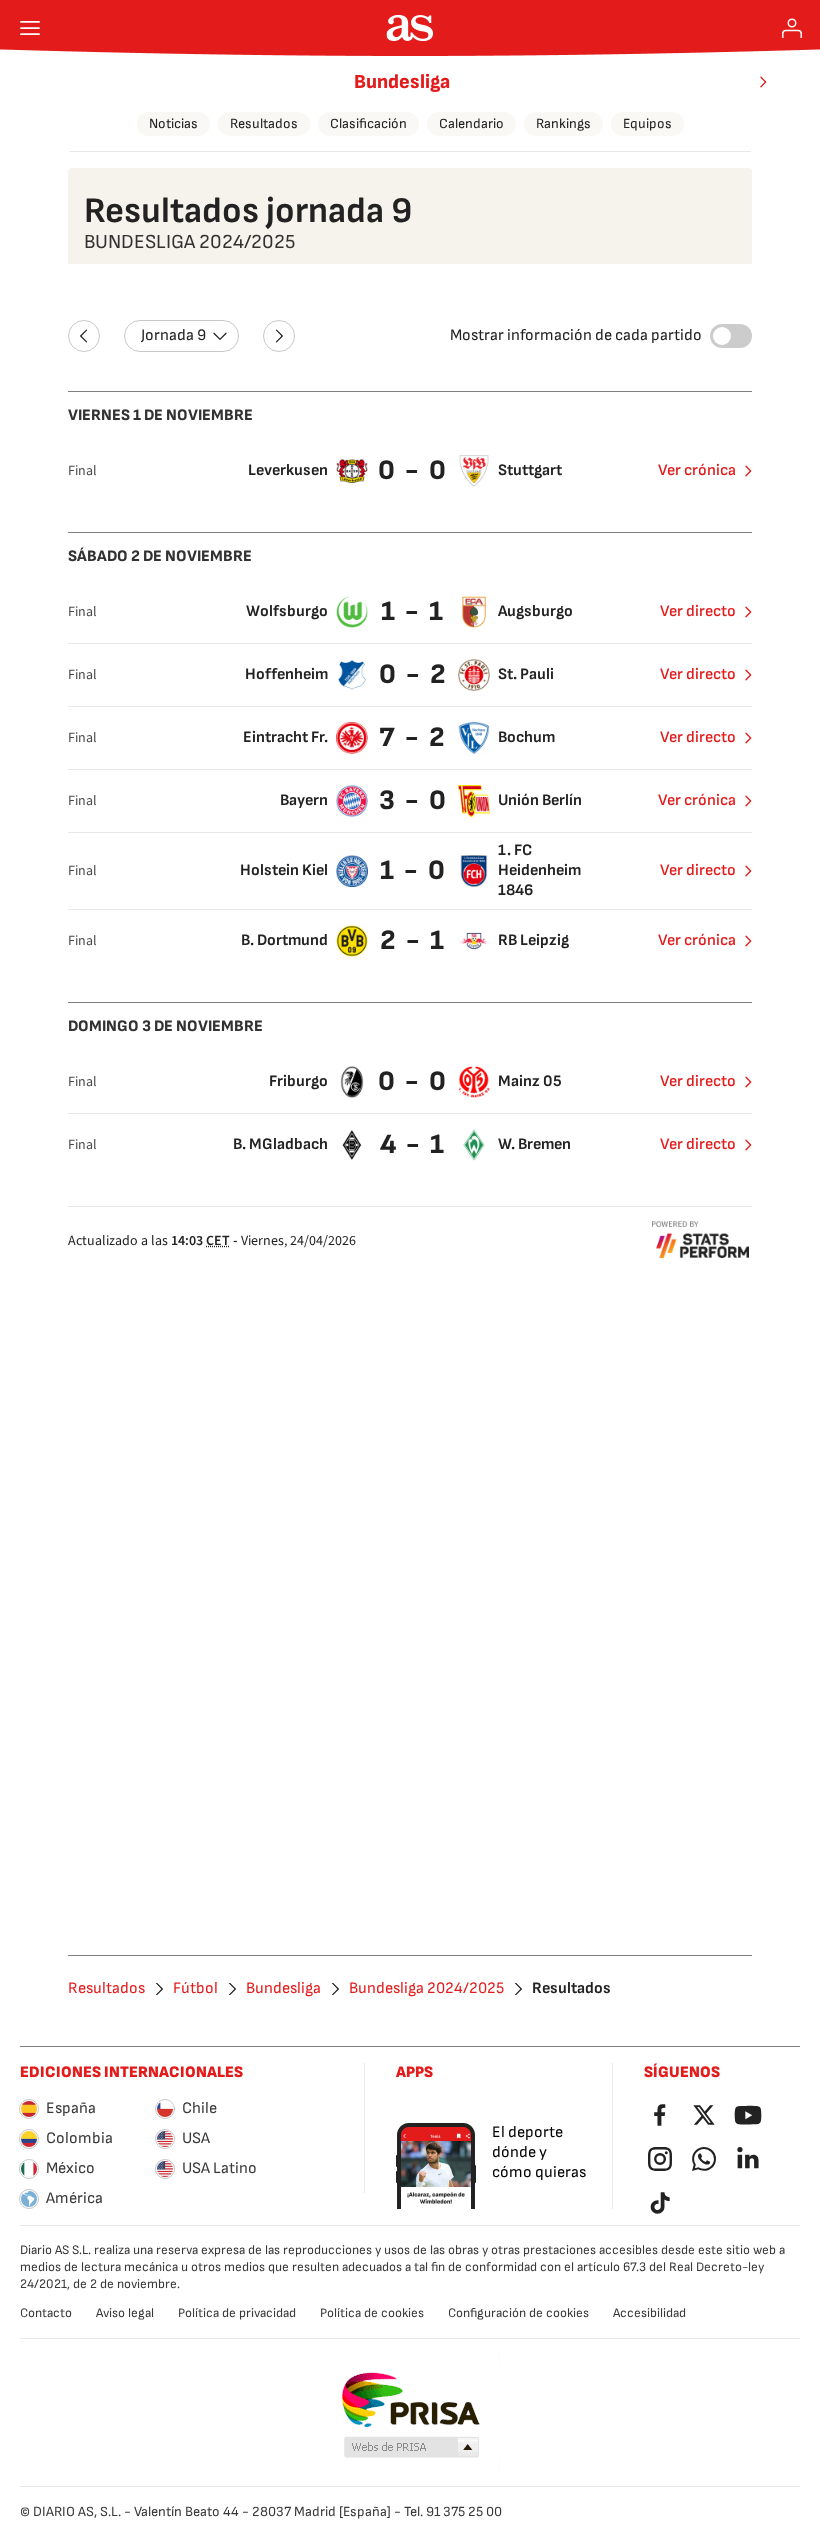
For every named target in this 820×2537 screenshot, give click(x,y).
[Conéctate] (792, 28)
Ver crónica (697, 470)
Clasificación (368, 123)
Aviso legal (125, 2313)
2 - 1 (413, 940)
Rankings (563, 123)
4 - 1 (413, 1144)
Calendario (471, 123)
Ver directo (698, 611)
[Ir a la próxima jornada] (279, 336)
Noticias (173, 123)
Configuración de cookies (518, 2313)
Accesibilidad (649, 2313)
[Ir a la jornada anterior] (84, 336)
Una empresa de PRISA (410, 2400)
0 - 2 (413, 674)
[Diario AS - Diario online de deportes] (410, 28)
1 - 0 (413, 870)
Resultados (264, 123)
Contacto (46, 2313)
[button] (412, 2448)
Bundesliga (402, 82)
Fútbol (195, 1989)
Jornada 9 (173, 335)
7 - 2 (413, 737)
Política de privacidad (237, 2313)
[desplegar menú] (30, 28)
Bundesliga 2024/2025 (426, 1989)
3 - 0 (413, 800)
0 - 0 (413, 470)
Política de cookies (372, 2313)
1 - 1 (413, 611)
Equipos (647, 123)
